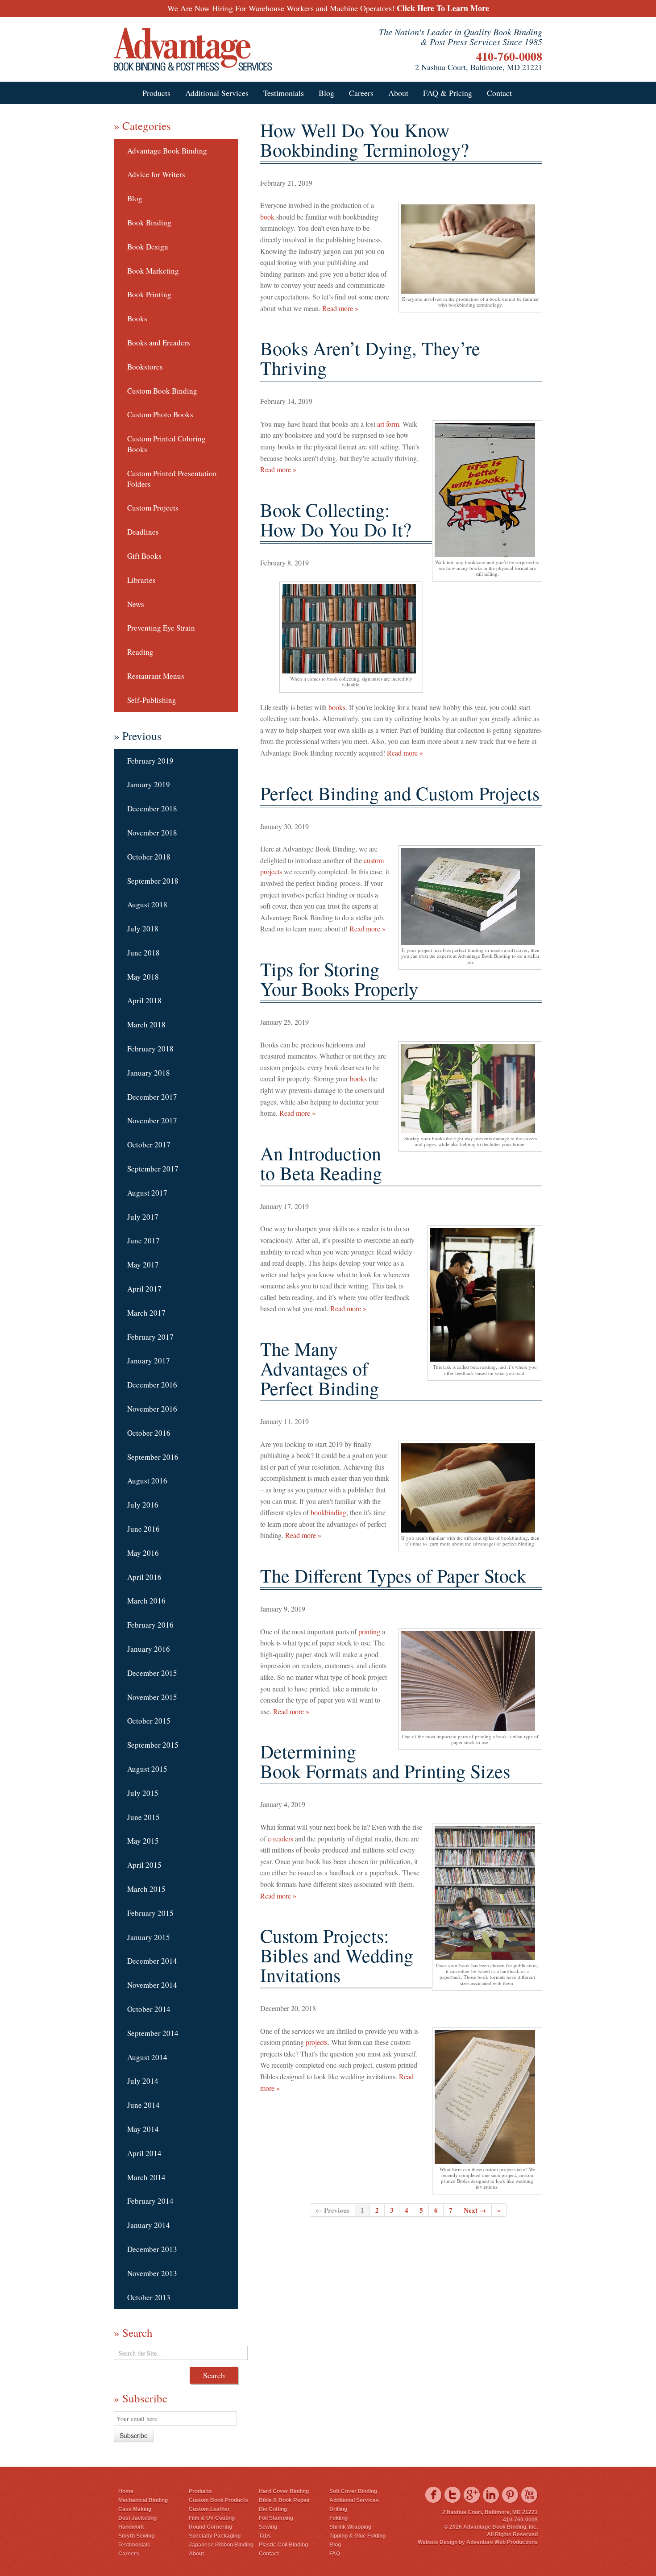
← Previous (332, 2210)
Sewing (268, 2527)
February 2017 (150, 1337)
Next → (475, 2210)
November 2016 (152, 1409)
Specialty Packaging (215, 2536)
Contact (499, 93)
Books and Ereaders (159, 343)
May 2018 (143, 977)
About (398, 93)
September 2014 (153, 2033)
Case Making (135, 2509)
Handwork (131, 2527)
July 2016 (143, 1505)
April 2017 (144, 1289)
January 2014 (149, 2225)
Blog (326, 93)
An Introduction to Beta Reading (321, 1163)
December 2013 (152, 2249)
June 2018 (143, 953)
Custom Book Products (218, 2500)
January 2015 (149, 1937)
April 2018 (144, 1000)
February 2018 (150, 1049)
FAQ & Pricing (448, 93)
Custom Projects (153, 508)
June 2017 (143, 1240)
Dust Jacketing (137, 2518)
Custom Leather (209, 2509)
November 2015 (152, 1697)
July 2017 (143, 1217)
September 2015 (153, 1745)
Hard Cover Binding (284, 2491)
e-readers (280, 1839)
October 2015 (149, 1721)
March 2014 (146, 2177)
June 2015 (143, 1817)
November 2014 (152, 1985)
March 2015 (146, 1889)
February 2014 (150, 2201)
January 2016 (149, 1649)
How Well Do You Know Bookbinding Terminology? (365, 140)
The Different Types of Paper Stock (393, 1575)
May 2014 (143, 2129)
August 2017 (147, 1193)
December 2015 (152, 1673)
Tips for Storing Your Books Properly (339, 979)
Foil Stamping (276, 2518)
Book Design (148, 247)
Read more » (340, 308)
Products (156, 93)
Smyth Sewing (136, 2536)
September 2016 (153, 1457)
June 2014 (143, 2105)
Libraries (141, 580)
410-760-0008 (509, 56)
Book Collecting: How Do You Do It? (336, 519)
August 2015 (147, 1769)
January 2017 (149, 1361)
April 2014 (144, 2153)
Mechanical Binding (143, 2500)
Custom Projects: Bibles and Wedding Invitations (337, 1955)
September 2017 (153, 1169)
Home (126, 2491)
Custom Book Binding (162, 391)
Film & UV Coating (212, 2518)
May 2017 (143, 1265)
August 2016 (147, 1481)
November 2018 (152, 833)
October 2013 (149, 2297)
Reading (140, 652)
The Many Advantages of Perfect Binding (320, 1368)
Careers (361, 93)
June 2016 (143, 1529)
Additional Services (217, 93)
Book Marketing (153, 271)
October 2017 (149, 1145)
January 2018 (149, 1073)
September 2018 (153, 881)
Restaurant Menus (156, 676)
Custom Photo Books (160, 414)
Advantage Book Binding (167, 151)
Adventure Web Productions (502, 2542)
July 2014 (143, 2081)
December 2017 (152, 1097)
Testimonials (284, 93)
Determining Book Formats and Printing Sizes (385, 1761)
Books (137, 318)
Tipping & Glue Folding (357, 2536)
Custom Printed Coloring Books (166, 444)
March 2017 (146, 1313)
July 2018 (143, 929)
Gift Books (144, 556)
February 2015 (150, 1913)
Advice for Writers (156, 174)
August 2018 (147, 904)
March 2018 (146, 1024)
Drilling (338, 2509)
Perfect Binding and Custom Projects (400, 793)
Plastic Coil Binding (283, 2545)
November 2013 (152, 2273)
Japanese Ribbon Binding (221, 2545)
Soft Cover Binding (353, 2491)
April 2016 (144, 1577)
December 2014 (152, 1961)
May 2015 (143, 1841)
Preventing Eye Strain (161, 628)
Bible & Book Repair (284, 2500)
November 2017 (152, 1120)
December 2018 (152, 808)
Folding (338, 2518)
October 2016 (149, 1433)
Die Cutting (273, 2509)
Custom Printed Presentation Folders (172, 479)
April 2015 (144, 1865)
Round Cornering (210, 2527)
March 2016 (146, 1601)
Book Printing (149, 294)
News (136, 604)
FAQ (335, 2554)
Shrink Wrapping (350, 2527)
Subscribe (134, 2435)
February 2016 (150, 1625)
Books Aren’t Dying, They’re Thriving (370, 358)
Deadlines (143, 532)
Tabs (265, 2536)
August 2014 (147, 2057)
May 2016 (143, 1553)
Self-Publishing (152, 700)
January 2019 (149, 784)
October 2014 (149, 2009)
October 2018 (149, 857)
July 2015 (143, 1793)
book (267, 217)
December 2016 (152, 1385)
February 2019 (150, 761)
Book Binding (149, 222)
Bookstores (145, 367)
